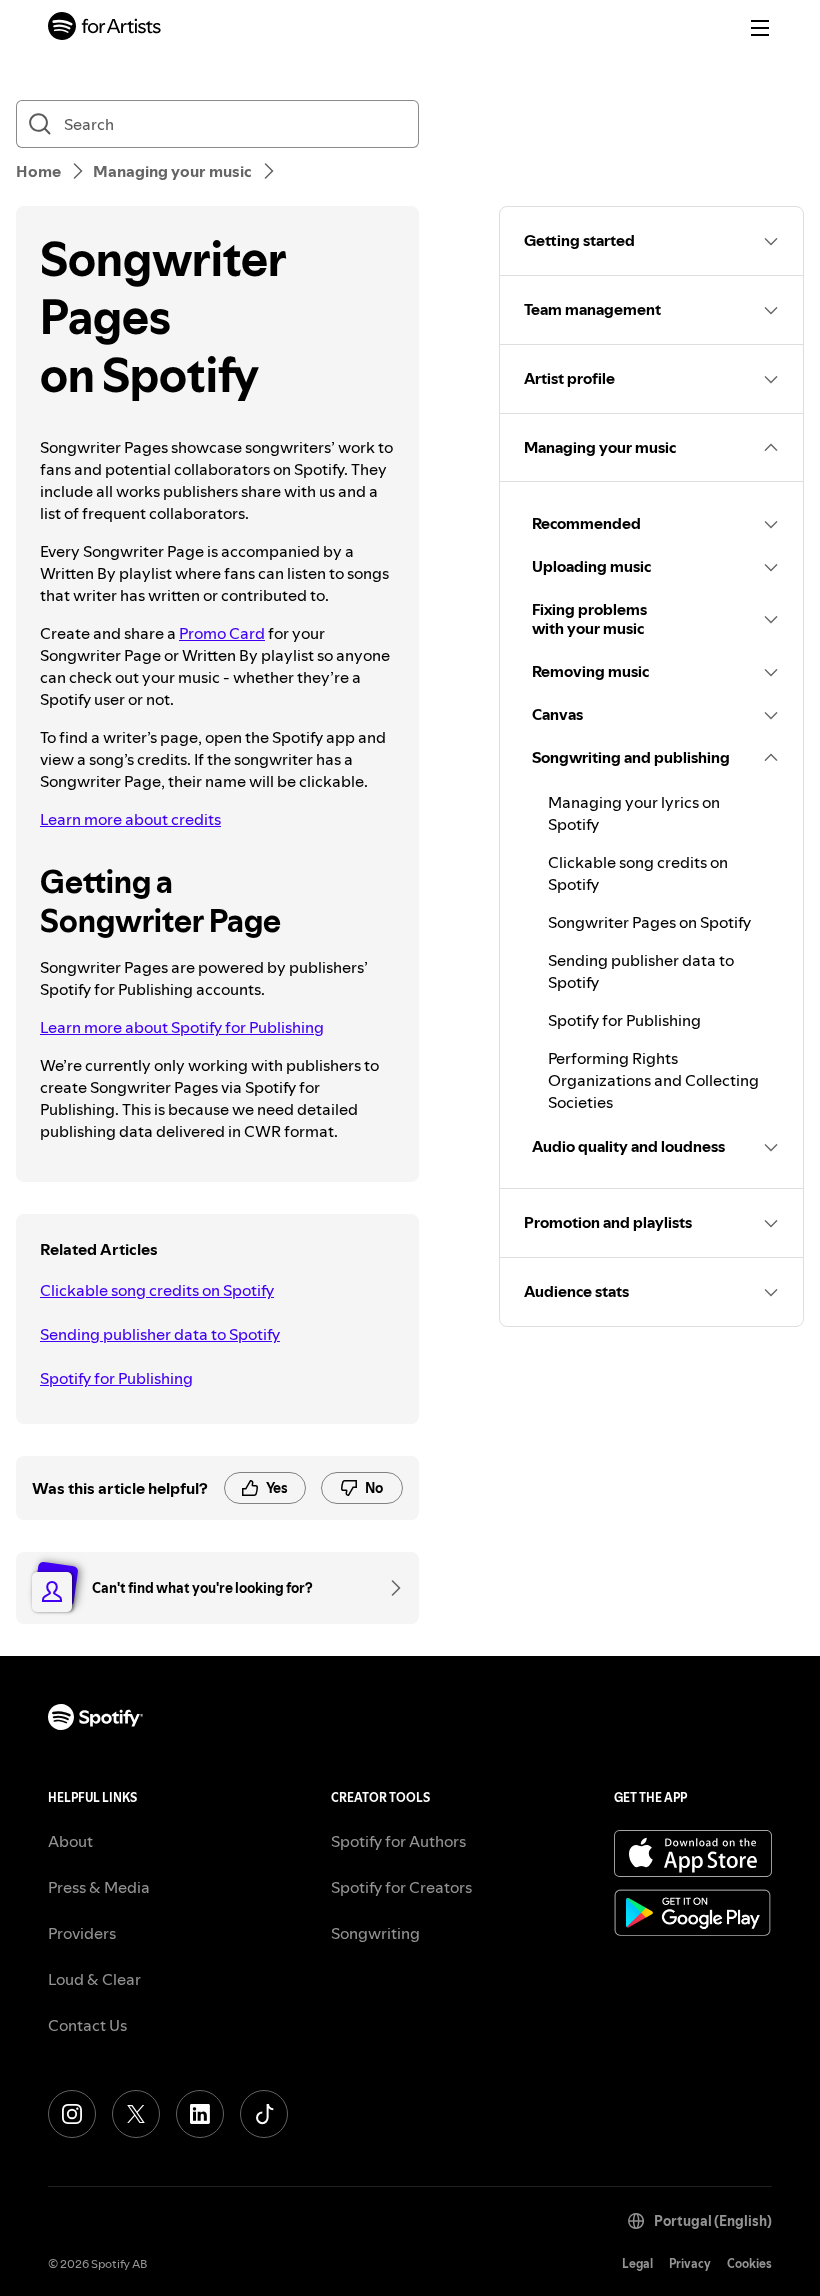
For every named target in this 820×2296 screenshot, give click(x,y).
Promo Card (222, 633)
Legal (637, 2263)
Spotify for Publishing (116, 1378)
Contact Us (87, 2025)
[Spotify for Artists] (105, 28)
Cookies (749, 2263)
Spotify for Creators (401, 1887)
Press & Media (99, 1887)
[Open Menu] (760, 28)
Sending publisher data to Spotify (160, 1334)
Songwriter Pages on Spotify (649, 922)
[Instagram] (72, 2114)
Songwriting (375, 1933)
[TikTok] (264, 2114)
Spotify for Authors (398, 1841)
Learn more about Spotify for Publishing (182, 1027)
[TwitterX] (136, 2114)
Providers (82, 1933)
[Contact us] (389, 1588)
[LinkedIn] (200, 2114)
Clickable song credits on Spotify (157, 1290)
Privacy (690, 2263)
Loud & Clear (94, 1979)
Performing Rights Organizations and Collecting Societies (653, 1080)
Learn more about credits (130, 819)
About (70, 1841)
